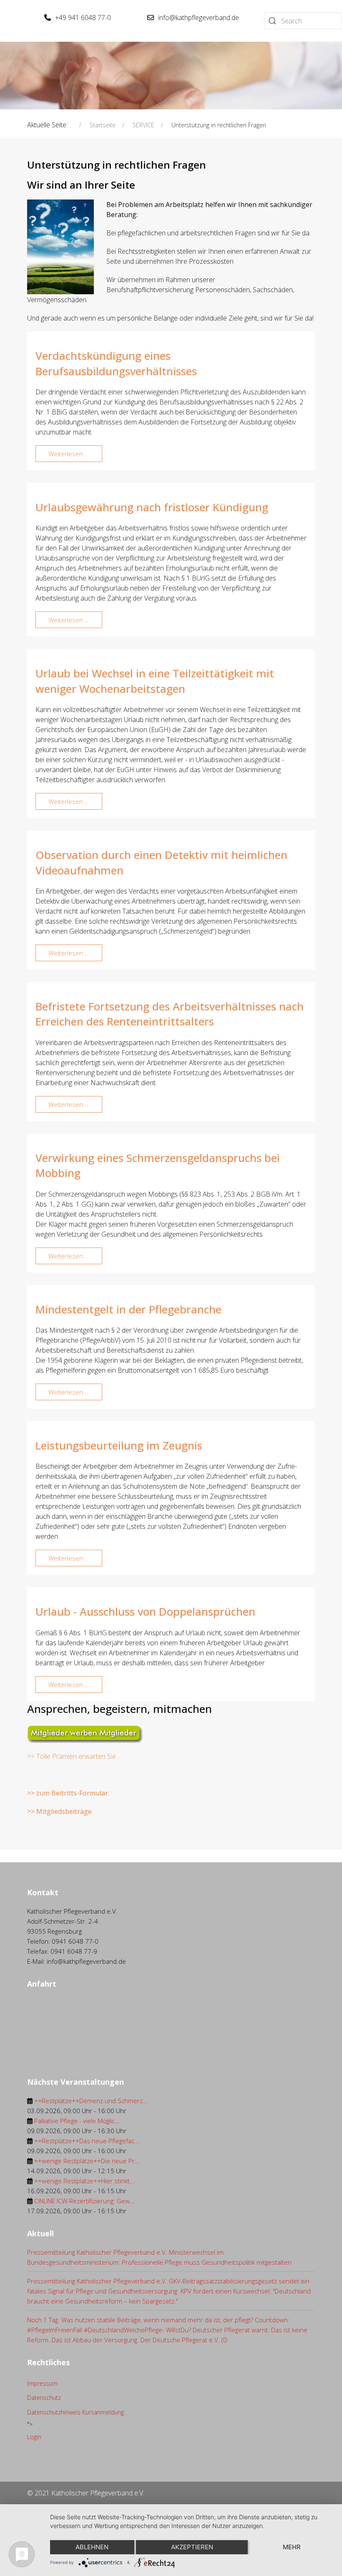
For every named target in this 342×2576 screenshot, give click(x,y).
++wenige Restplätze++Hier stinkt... (84, 2181)
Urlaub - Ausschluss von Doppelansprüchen (145, 1611)
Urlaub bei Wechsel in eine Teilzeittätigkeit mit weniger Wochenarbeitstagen (155, 681)
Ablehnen (92, 2547)
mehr (292, 2547)
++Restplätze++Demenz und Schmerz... (91, 2101)
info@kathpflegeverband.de (199, 18)
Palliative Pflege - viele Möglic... (77, 2121)
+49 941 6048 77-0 (83, 18)
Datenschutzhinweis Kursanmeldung (75, 2412)
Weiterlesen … (69, 454)
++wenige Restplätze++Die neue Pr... (87, 2161)
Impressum (42, 2383)
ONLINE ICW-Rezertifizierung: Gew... (84, 2201)
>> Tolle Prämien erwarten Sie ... (74, 1756)
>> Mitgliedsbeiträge (59, 1811)
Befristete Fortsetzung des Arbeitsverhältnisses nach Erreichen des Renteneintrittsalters (170, 1014)
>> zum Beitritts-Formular (68, 1793)
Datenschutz (44, 2398)
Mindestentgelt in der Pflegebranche (128, 1309)
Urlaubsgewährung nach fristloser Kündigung (152, 507)
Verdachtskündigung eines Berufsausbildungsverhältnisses (116, 363)
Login (34, 2437)
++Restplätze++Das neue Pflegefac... (87, 2141)
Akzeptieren (192, 2547)
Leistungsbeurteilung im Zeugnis (119, 1445)
